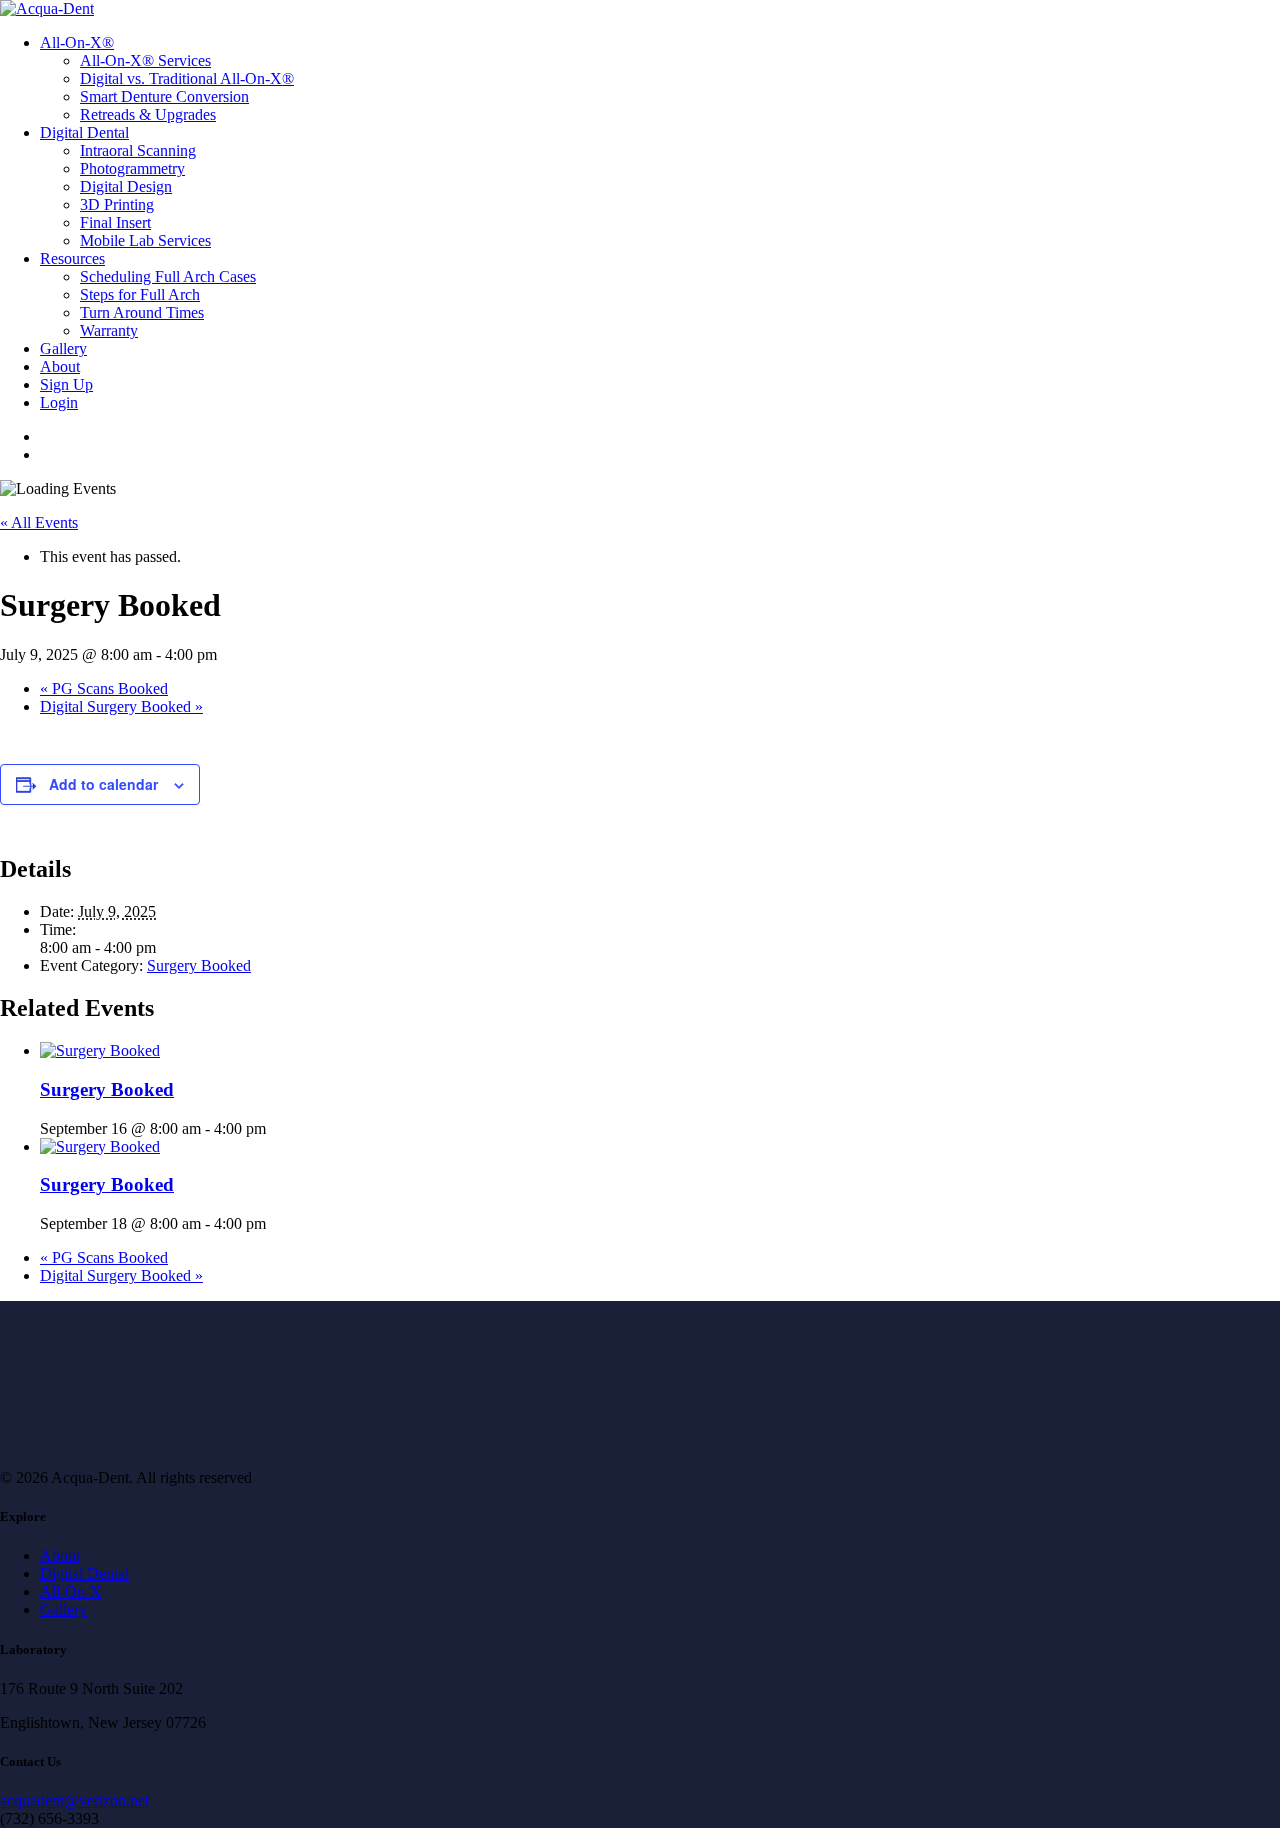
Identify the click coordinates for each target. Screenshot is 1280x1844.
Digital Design (126, 186)
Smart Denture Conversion (164, 96)
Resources (72, 258)
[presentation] (100, 1050)
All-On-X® (77, 42)
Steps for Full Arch (140, 294)
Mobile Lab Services (145, 240)
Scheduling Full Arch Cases (168, 276)
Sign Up (66, 384)
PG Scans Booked (104, 688)
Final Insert (115, 222)
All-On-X (71, 1591)
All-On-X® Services (145, 60)
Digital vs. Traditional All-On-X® (187, 78)
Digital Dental (84, 132)
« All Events (39, 522)
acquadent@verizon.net (74, 1800)
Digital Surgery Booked (121, 706)
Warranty (109, 330)
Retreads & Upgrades (148, 114)
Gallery (63, 348)
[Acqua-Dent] (640, 9)
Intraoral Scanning (138, 150)
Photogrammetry (132, 168)
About (60, 366)
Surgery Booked (199, 965)
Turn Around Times (142, 312)
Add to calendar (103, 784)
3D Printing (117, 204)
